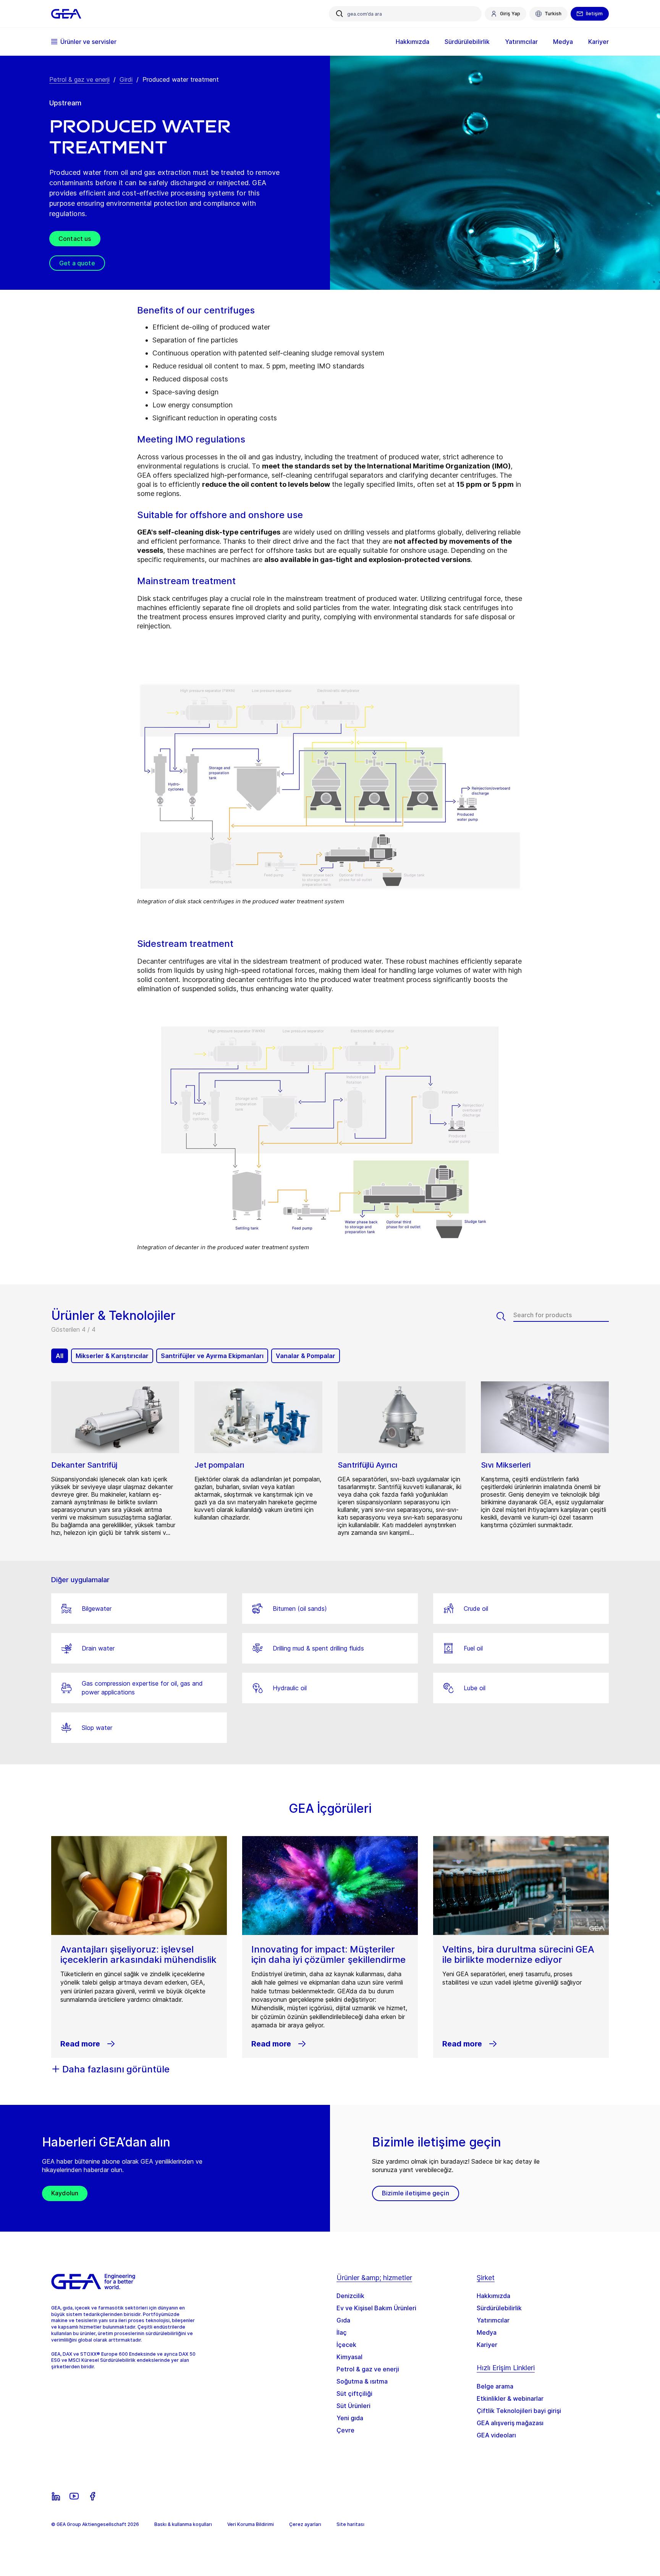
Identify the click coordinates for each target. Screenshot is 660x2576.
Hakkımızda (493, 2296)
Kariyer (487, 2345)
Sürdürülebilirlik (499, 2308)
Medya (487, 2332)
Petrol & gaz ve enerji (79, 79)
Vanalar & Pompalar (306, 1356)
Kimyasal (349, 2357)
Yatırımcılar (493, 2320)
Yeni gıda (350, 2418)
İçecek (346, 2345)
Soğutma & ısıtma (362, 2381)
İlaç (342, 2332)
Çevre (345, 2430)
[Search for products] (505, 1316)
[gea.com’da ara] (340, 14)
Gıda (343, 2320)
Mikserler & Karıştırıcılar (112, 1356)
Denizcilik (350, 2296)
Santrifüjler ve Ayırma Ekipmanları (212, 1356)
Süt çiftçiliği (354, 2393)
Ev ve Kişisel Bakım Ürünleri (376, 2308)
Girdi (126, 79)
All (60, 1356)
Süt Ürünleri (353, 2406)
